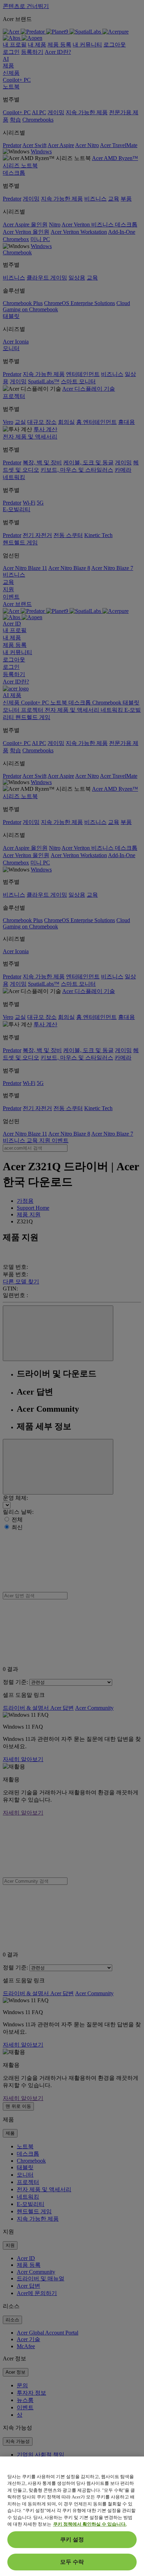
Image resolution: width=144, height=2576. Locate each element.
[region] (72, 2516)
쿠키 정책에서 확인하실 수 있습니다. (90, 2524)
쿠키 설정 (72, 2539)
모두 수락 (72, 2562)
